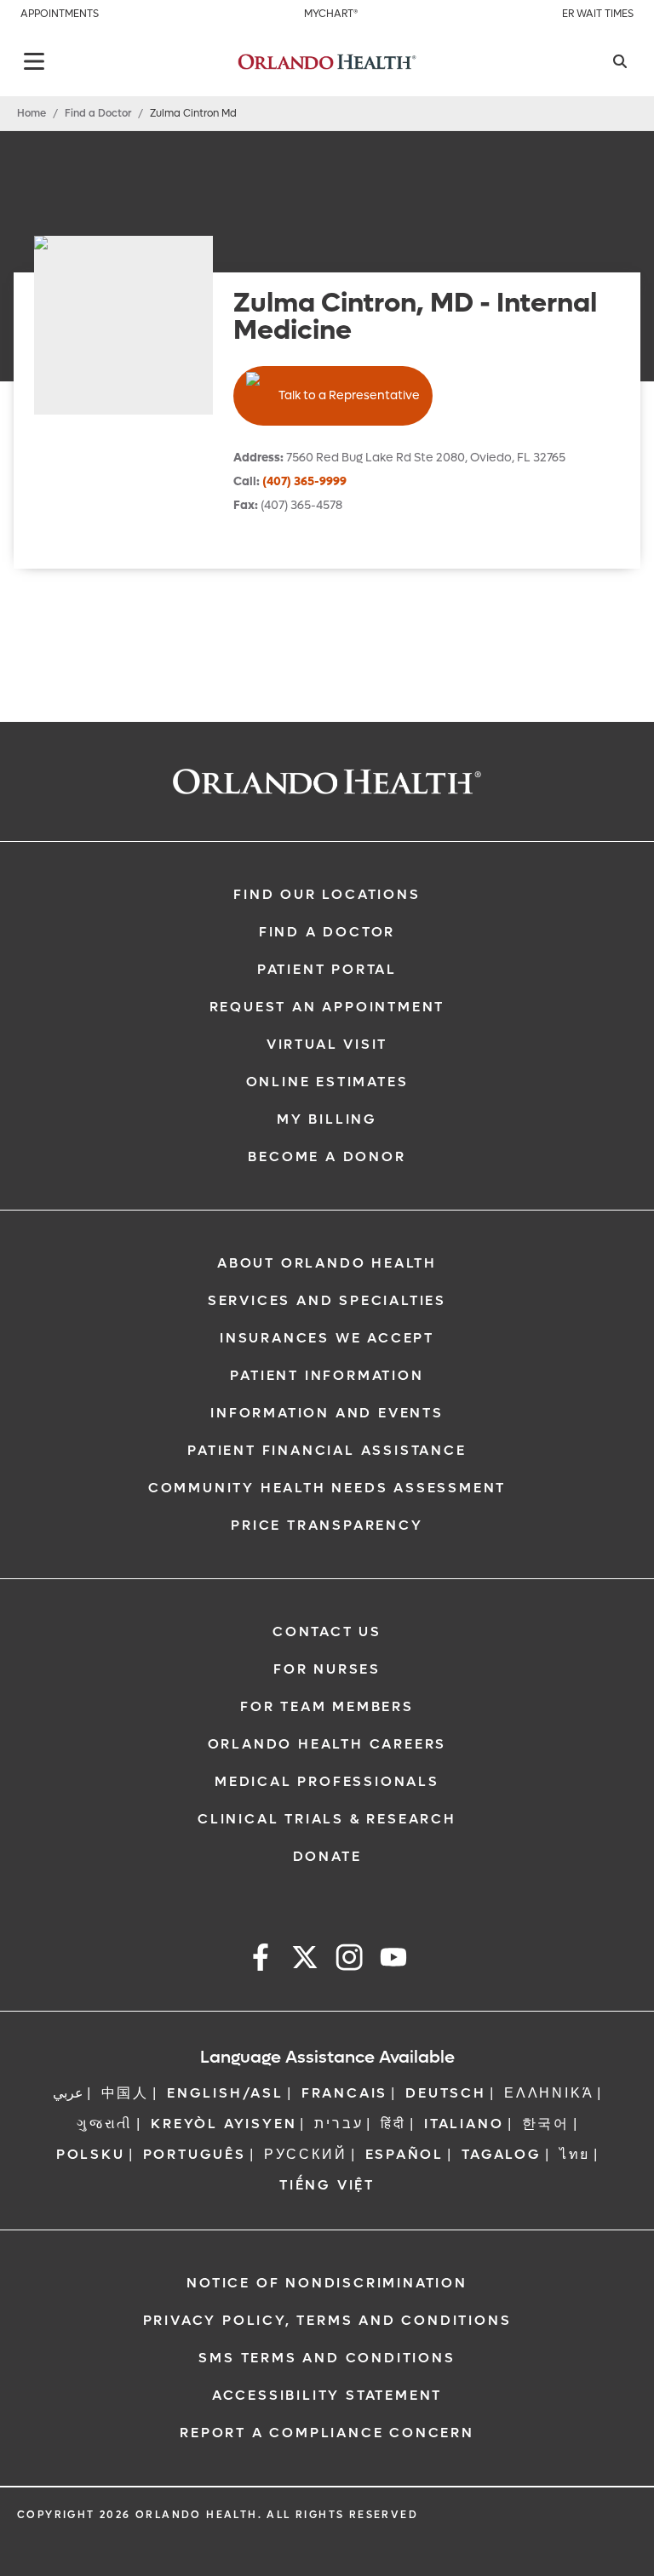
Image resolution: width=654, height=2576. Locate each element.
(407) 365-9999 (304, 481)
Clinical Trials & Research (327, 1819)
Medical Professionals (327, 1781)
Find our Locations (327, 894)
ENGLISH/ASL (225, 2093)
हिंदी (393, 2124)
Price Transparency (327, 1525)
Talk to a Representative (349, 395)
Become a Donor (327, 1156)
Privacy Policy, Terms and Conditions (327, 2320)
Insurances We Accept (327, 1338)
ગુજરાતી (105, 2124)
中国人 (125, 2093)
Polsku (91, 2154)
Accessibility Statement (327, 2395)
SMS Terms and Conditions (327, 2358)
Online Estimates (327, 1082)
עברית (338, 2124)
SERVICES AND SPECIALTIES (327, 1300)
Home (32, 113)
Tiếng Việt (327, 2185)
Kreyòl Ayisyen (224, 2124)
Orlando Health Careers (327, 1744)
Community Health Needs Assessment (327, 1488)
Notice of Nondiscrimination (327, 2283)
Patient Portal (327, 969)
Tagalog (502, 2154)
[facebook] (261, 1960)
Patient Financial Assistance (327, 1450)
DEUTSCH (446, 2093)
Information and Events (327, 1413)
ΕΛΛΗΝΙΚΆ (549, 2093)
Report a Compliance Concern (327, 2433)
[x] (305, 1960)
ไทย (575, 2154)
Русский (306, 2154)
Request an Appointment (327, 1007)
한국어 (546, 2124)
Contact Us (327, 1631)
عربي (68, 2093)
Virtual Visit (327, 1044)
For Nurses (327, 1669)
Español (405, 2154)
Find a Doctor (98, 113)
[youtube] (393, 1960)
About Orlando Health (327, 1263)
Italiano (464, 2124)
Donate (327, 1856)
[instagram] (349, 1960)
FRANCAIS (344, 2093)
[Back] (34, 61)
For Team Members (327, 1706)
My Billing (327, 1119)
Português (195, 2154)
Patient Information (327, 1375)
